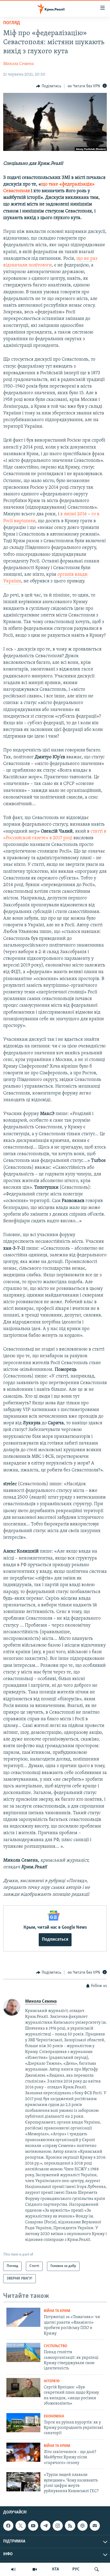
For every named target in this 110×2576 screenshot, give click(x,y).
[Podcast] (82, 2526)
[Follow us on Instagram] (58, 2526)
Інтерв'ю (52, 2381)
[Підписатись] (95, 2526)
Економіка (54, 2416)
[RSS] (70, 2526)
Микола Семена (19, 64)
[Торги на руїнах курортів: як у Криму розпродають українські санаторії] (23, 2423)
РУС (76, 2569)
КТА (56, 2569)
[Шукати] (97, 2569)
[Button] (49, 86)
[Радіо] (13, 2569)
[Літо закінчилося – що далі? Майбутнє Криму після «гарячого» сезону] (23, 2452)
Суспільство (55, 2346)
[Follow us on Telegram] (45, 2526)
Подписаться (55, 1940)
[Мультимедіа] (35, 2569)
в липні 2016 (74, 514)
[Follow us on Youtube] (33, 2526)
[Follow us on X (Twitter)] (21, 2526)
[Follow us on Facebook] (8, 2526)
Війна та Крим (57, 2311)
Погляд (12, 23)
